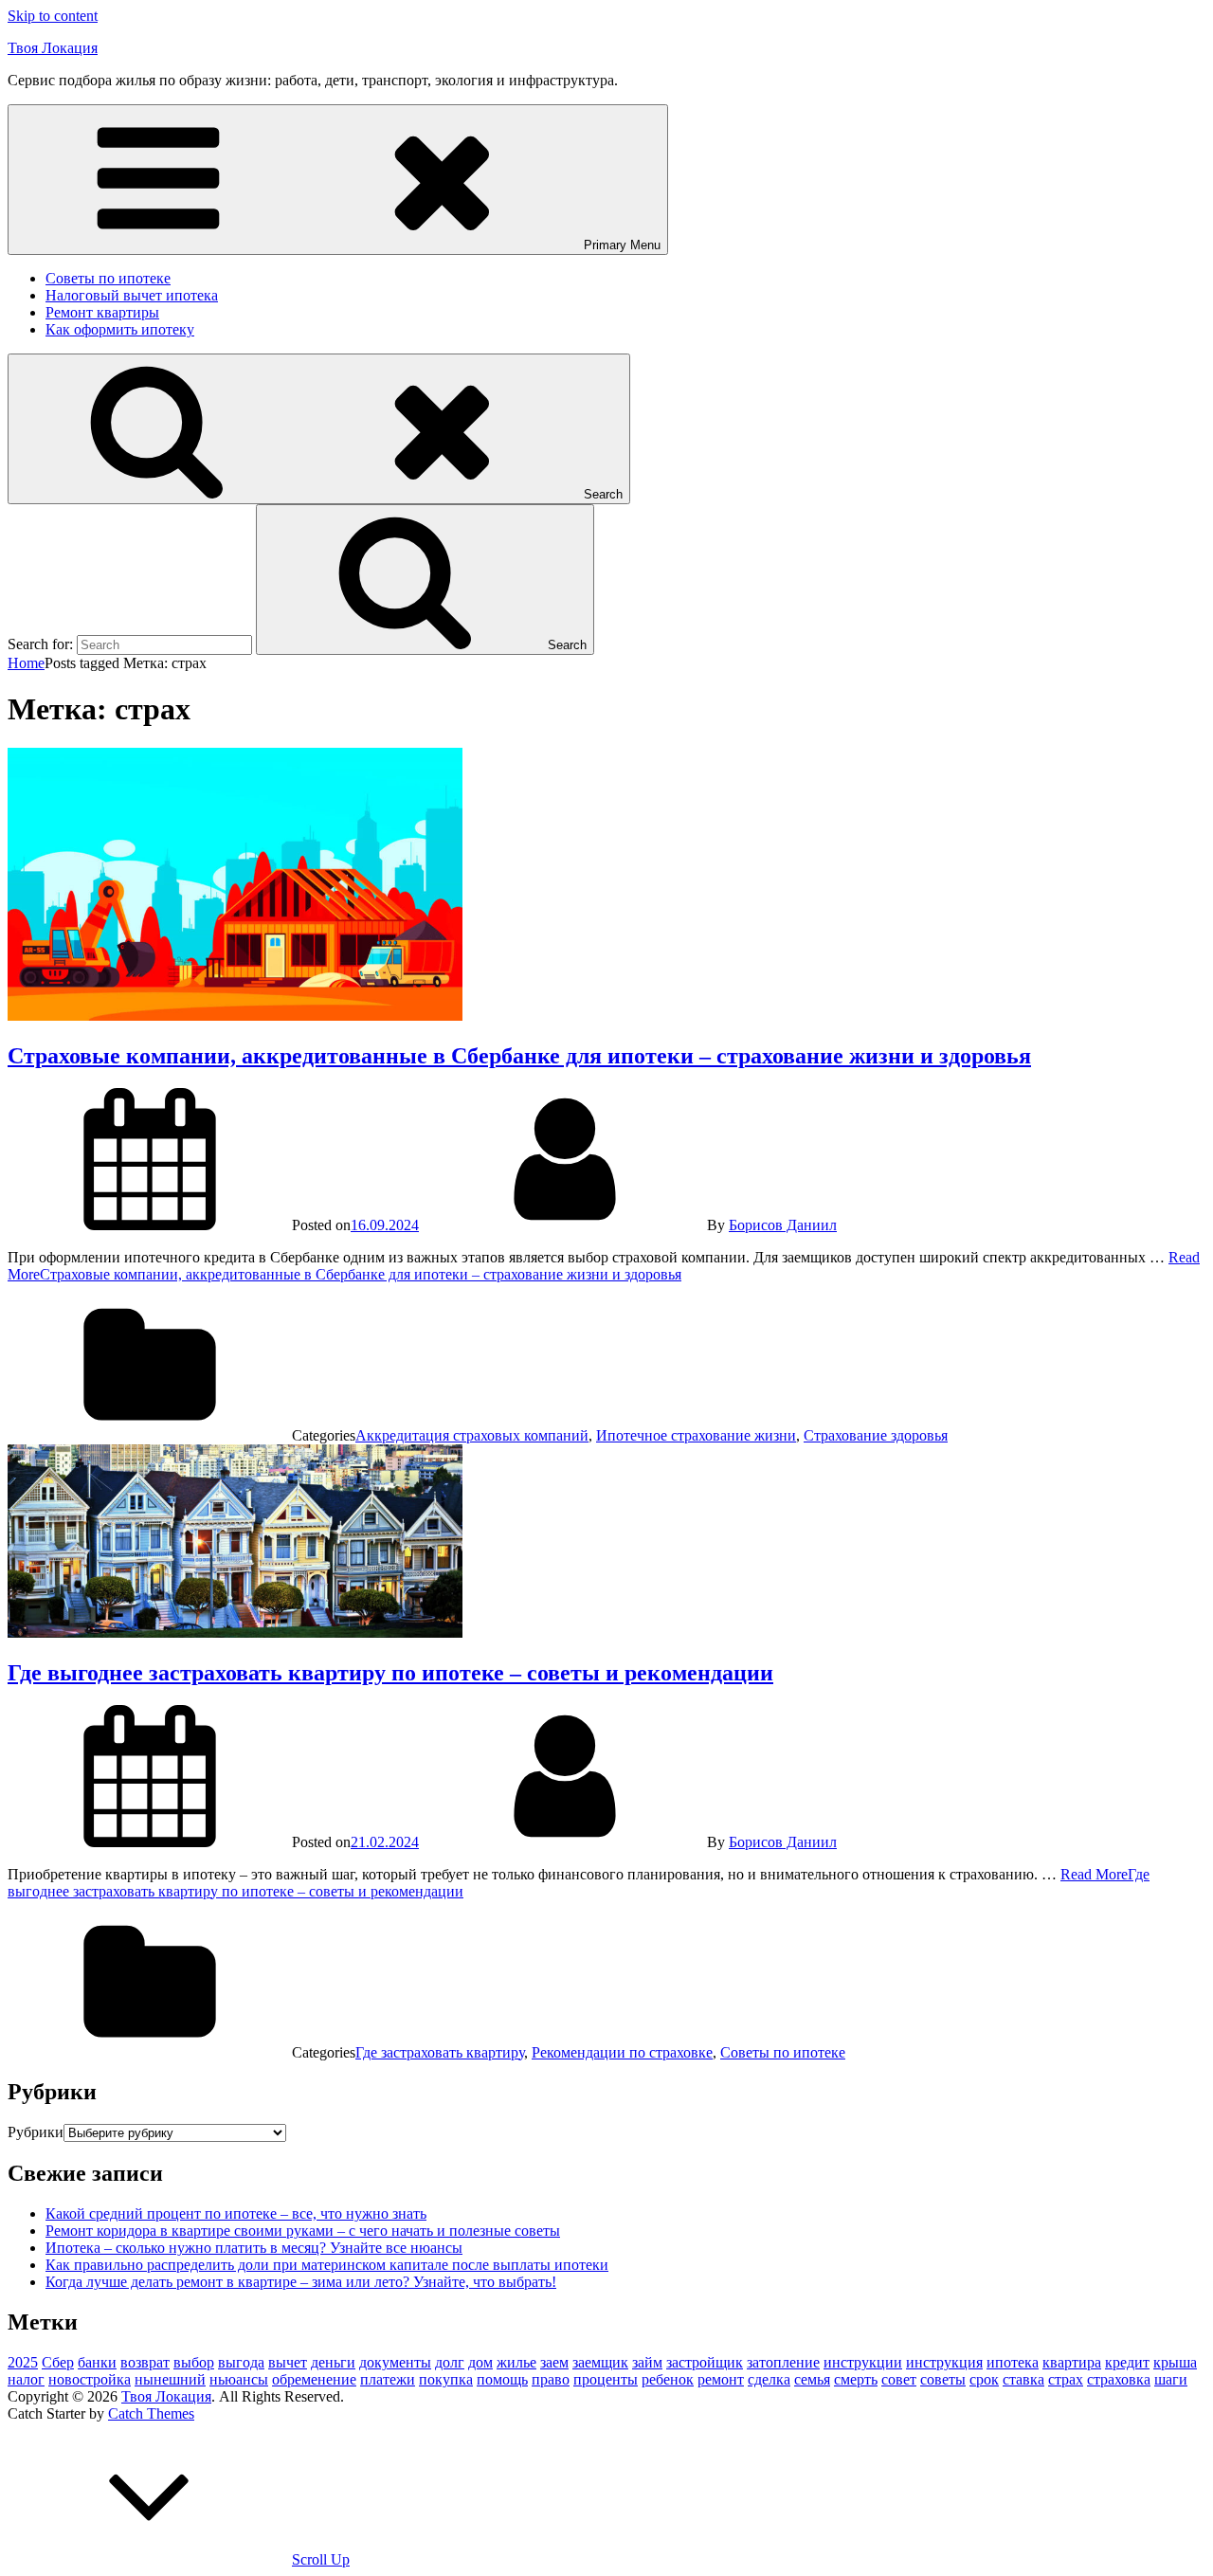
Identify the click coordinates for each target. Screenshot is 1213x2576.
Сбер (58, 2362)
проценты (606, 2379)
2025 (23, 2362)
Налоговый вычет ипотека (132, 295)
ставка (1023, 2379)
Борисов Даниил (783, 1225)
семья (812, 2379)
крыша (1175, 2362)
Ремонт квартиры (102, 312)
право (551, 2379)
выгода (241, 2362)
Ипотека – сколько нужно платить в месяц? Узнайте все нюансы (254, 2248)
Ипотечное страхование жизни (696, 1435)
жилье (516, 2362)
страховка (1119, 2379)
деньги (333, 2362)
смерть (856, 2379)
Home (26, 663)
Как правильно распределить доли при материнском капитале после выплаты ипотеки (327, 2265)
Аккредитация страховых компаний (472, 1435)
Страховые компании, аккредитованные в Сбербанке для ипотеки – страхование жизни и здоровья (519, 1056)
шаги (1171, 2379)
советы (943, 2379)
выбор (194, 2362)
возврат (145, 2362)
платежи (388, 2379)
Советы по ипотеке (108, 278)
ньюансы (239, 2379)
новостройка (90, 2379)
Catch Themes (151, 2413)
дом (480, 2362)
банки (97, 2362)
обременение (314, 2379)
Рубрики (36, 2132)
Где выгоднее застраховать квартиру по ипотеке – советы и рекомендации (390, 1673)
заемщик (600, 2362)
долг (450, 2362)
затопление (783, 2362)
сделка (769, 2379)
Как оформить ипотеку (120, 329)
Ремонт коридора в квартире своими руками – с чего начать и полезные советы (303, 2231)
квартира (1072, 2362)
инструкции (863, 2362)
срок (984, 2379)
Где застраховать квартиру (440, 2052)
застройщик (705, 2362)
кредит (1127, 2362)
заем (554, 2362)
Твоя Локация (53, 48)
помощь (502, 2379)
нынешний (170, 2379)
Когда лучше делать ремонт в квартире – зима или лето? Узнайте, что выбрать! (301, 2282)
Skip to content (53, 16)
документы (395, 2362)
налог (26, 2379)
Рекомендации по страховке (622, 2052)
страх (1066, 2379)
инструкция (944, 2362)
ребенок (668, 2379)
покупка (446, 2379)
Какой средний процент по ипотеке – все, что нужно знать (236, 2213)
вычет (288, 2362)
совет (899, 2379)
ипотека (1013, 2362)
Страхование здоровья (876, 1435)
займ (647, 2362)
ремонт (721, 2379)
